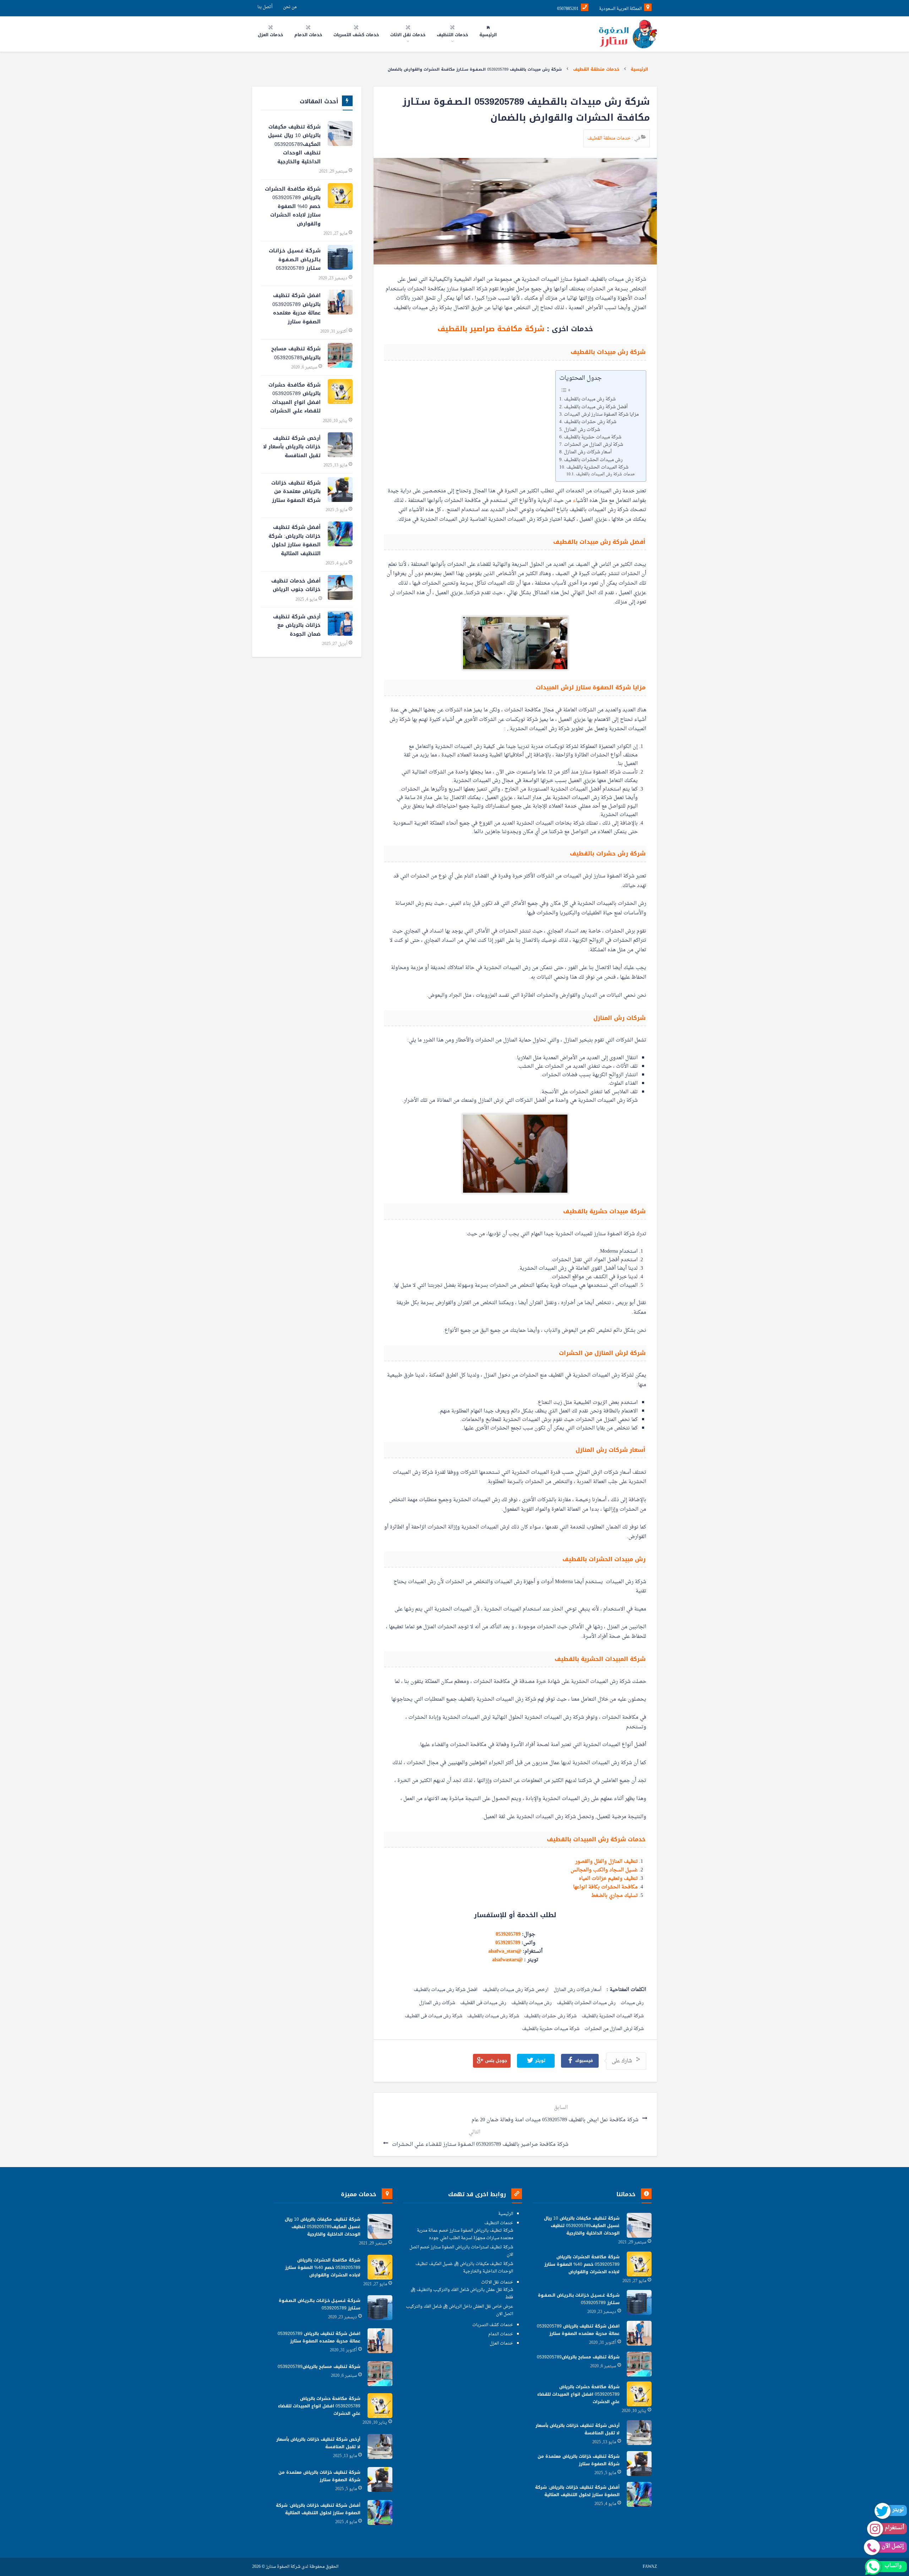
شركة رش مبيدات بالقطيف (590, 399)
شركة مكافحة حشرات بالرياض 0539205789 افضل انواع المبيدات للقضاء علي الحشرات (295, 398)
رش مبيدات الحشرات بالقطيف (593, 460)
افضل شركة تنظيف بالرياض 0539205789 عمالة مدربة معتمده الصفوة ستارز (296, 309)
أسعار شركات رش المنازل (588, 452)
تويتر (540, 2061)
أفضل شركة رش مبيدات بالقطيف (596, 407)
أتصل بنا (265, 7)
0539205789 (508, 1934)
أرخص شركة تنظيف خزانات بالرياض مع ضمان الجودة (297, 625)
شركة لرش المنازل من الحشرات (594, 445)
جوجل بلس (495, 2061)
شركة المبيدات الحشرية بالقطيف (597, 467)
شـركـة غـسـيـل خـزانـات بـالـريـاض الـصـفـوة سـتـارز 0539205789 (295, 259)
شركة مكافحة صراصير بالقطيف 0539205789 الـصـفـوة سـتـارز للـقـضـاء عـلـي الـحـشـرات (480, 2145)
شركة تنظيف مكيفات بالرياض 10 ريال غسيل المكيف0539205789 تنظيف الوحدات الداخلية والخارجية (294, 144)
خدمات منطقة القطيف (596, 69)
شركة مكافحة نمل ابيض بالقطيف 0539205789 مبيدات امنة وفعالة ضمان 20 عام (556, 2120)
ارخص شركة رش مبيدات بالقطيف (516, 1990)
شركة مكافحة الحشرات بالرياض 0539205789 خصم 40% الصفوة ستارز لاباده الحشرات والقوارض (293, 206)
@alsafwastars (507, 1960)
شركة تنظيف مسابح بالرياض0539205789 (296, 353)
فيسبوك (583, 2061)
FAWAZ (650, 2567)
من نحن (290, 7)
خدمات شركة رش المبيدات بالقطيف (605, 474)
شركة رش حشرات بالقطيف (590, 422)
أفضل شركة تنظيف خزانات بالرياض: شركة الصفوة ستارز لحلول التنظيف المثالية (295, 540)
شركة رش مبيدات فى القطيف (434, 2016)
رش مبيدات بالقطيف (532, 2003)
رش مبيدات (632, 2003)
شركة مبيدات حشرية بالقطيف (593, 437)
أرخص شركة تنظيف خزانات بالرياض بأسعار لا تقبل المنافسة (292, 447)
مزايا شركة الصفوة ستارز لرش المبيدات (601, 415)
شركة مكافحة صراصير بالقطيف (492, 329)
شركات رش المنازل (582, 430)
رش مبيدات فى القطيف (483, 2003)
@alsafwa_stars (505, 1951)
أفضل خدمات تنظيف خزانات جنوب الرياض (296, 585)
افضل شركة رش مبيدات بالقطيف (446, 1990)
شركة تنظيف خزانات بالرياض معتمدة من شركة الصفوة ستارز (296, 492)
